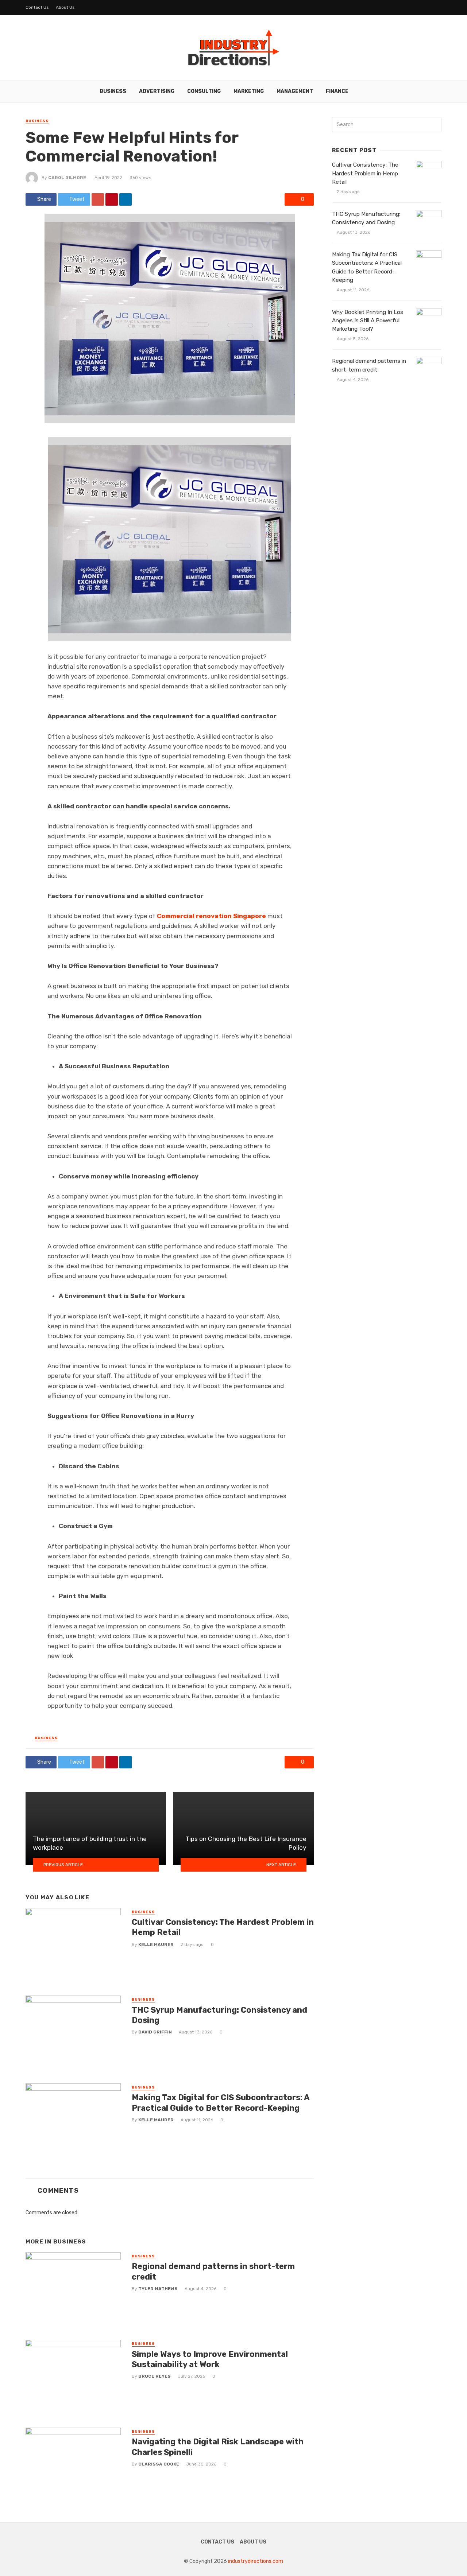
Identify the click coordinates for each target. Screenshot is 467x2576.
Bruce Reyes (155, 2376)
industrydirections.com (256, 2561)
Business (113, 91)
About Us (65, 7)
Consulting (204, 91)
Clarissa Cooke (159, 2464)
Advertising (157, 91)
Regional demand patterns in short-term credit (213, 2271)
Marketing (249, 91)
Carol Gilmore (67, 178)
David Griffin (155, 2032)
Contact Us (37, 7)
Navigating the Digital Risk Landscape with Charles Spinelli (218, 2447)
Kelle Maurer (156, 1944)
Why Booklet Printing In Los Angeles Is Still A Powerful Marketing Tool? (368, 320)
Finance (337, 91)
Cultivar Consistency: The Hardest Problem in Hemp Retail (223, 1927)
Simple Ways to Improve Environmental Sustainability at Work (210, 2359)
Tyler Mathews (158, 2289)
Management (295, 91)
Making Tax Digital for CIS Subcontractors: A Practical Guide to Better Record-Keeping (221, 2103)
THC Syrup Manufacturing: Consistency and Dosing (219, 2015)
